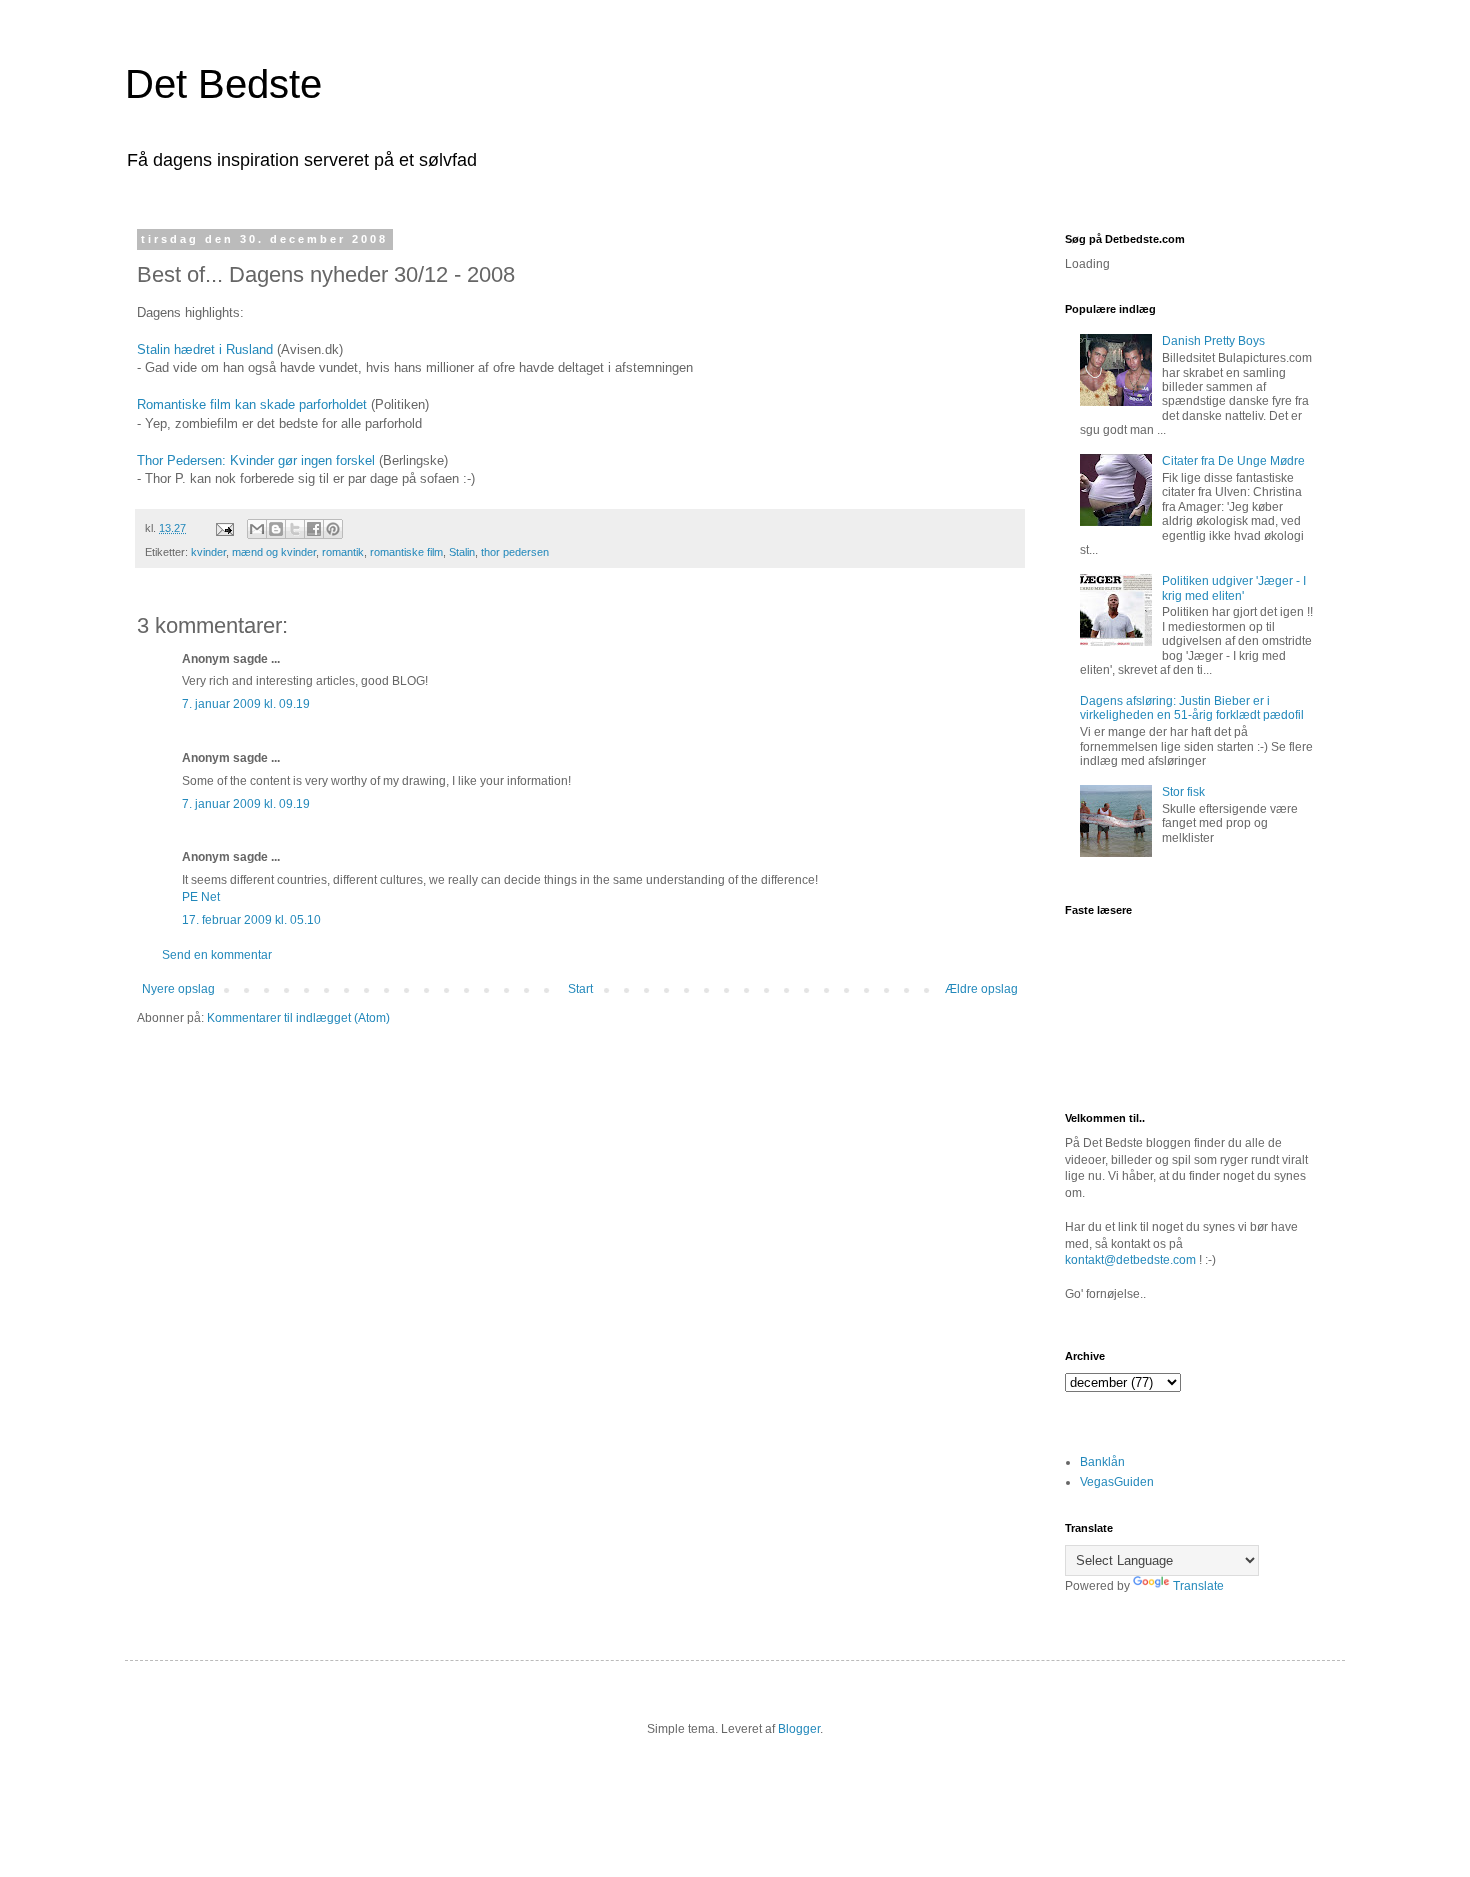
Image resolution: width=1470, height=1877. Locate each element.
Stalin (462, 552)
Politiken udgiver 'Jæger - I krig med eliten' (1234, 588)
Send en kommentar (217, 955)
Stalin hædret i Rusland (205, 349)
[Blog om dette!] (276, 529)
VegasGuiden (1117, 1482)
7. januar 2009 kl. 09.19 (246, 704)
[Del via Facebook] (314, 529)
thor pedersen (515, 552)
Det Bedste (223, 84)
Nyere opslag (178, 989)
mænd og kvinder (274, 552)
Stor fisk (1183, 792)
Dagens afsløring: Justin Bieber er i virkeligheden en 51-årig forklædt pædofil (1192, 708)
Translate (1198, 1586)
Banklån (1102, 1462)
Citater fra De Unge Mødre (1233, 461)
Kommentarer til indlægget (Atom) (298, 1018)
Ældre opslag (981, 989)
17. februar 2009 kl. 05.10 (251, 920)
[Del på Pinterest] (333, 529)
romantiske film (406, 552)
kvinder (208, 552)
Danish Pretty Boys (1213, 341)
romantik (343, 552)
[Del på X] (295, 529)
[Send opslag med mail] (224, 528)
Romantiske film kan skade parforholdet (254, 404)
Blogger (799, 1729)
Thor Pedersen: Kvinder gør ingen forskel (256, 460)
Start (580, 989)
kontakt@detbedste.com (1130, 1260)
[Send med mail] (257, 529)
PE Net (201, 897)
